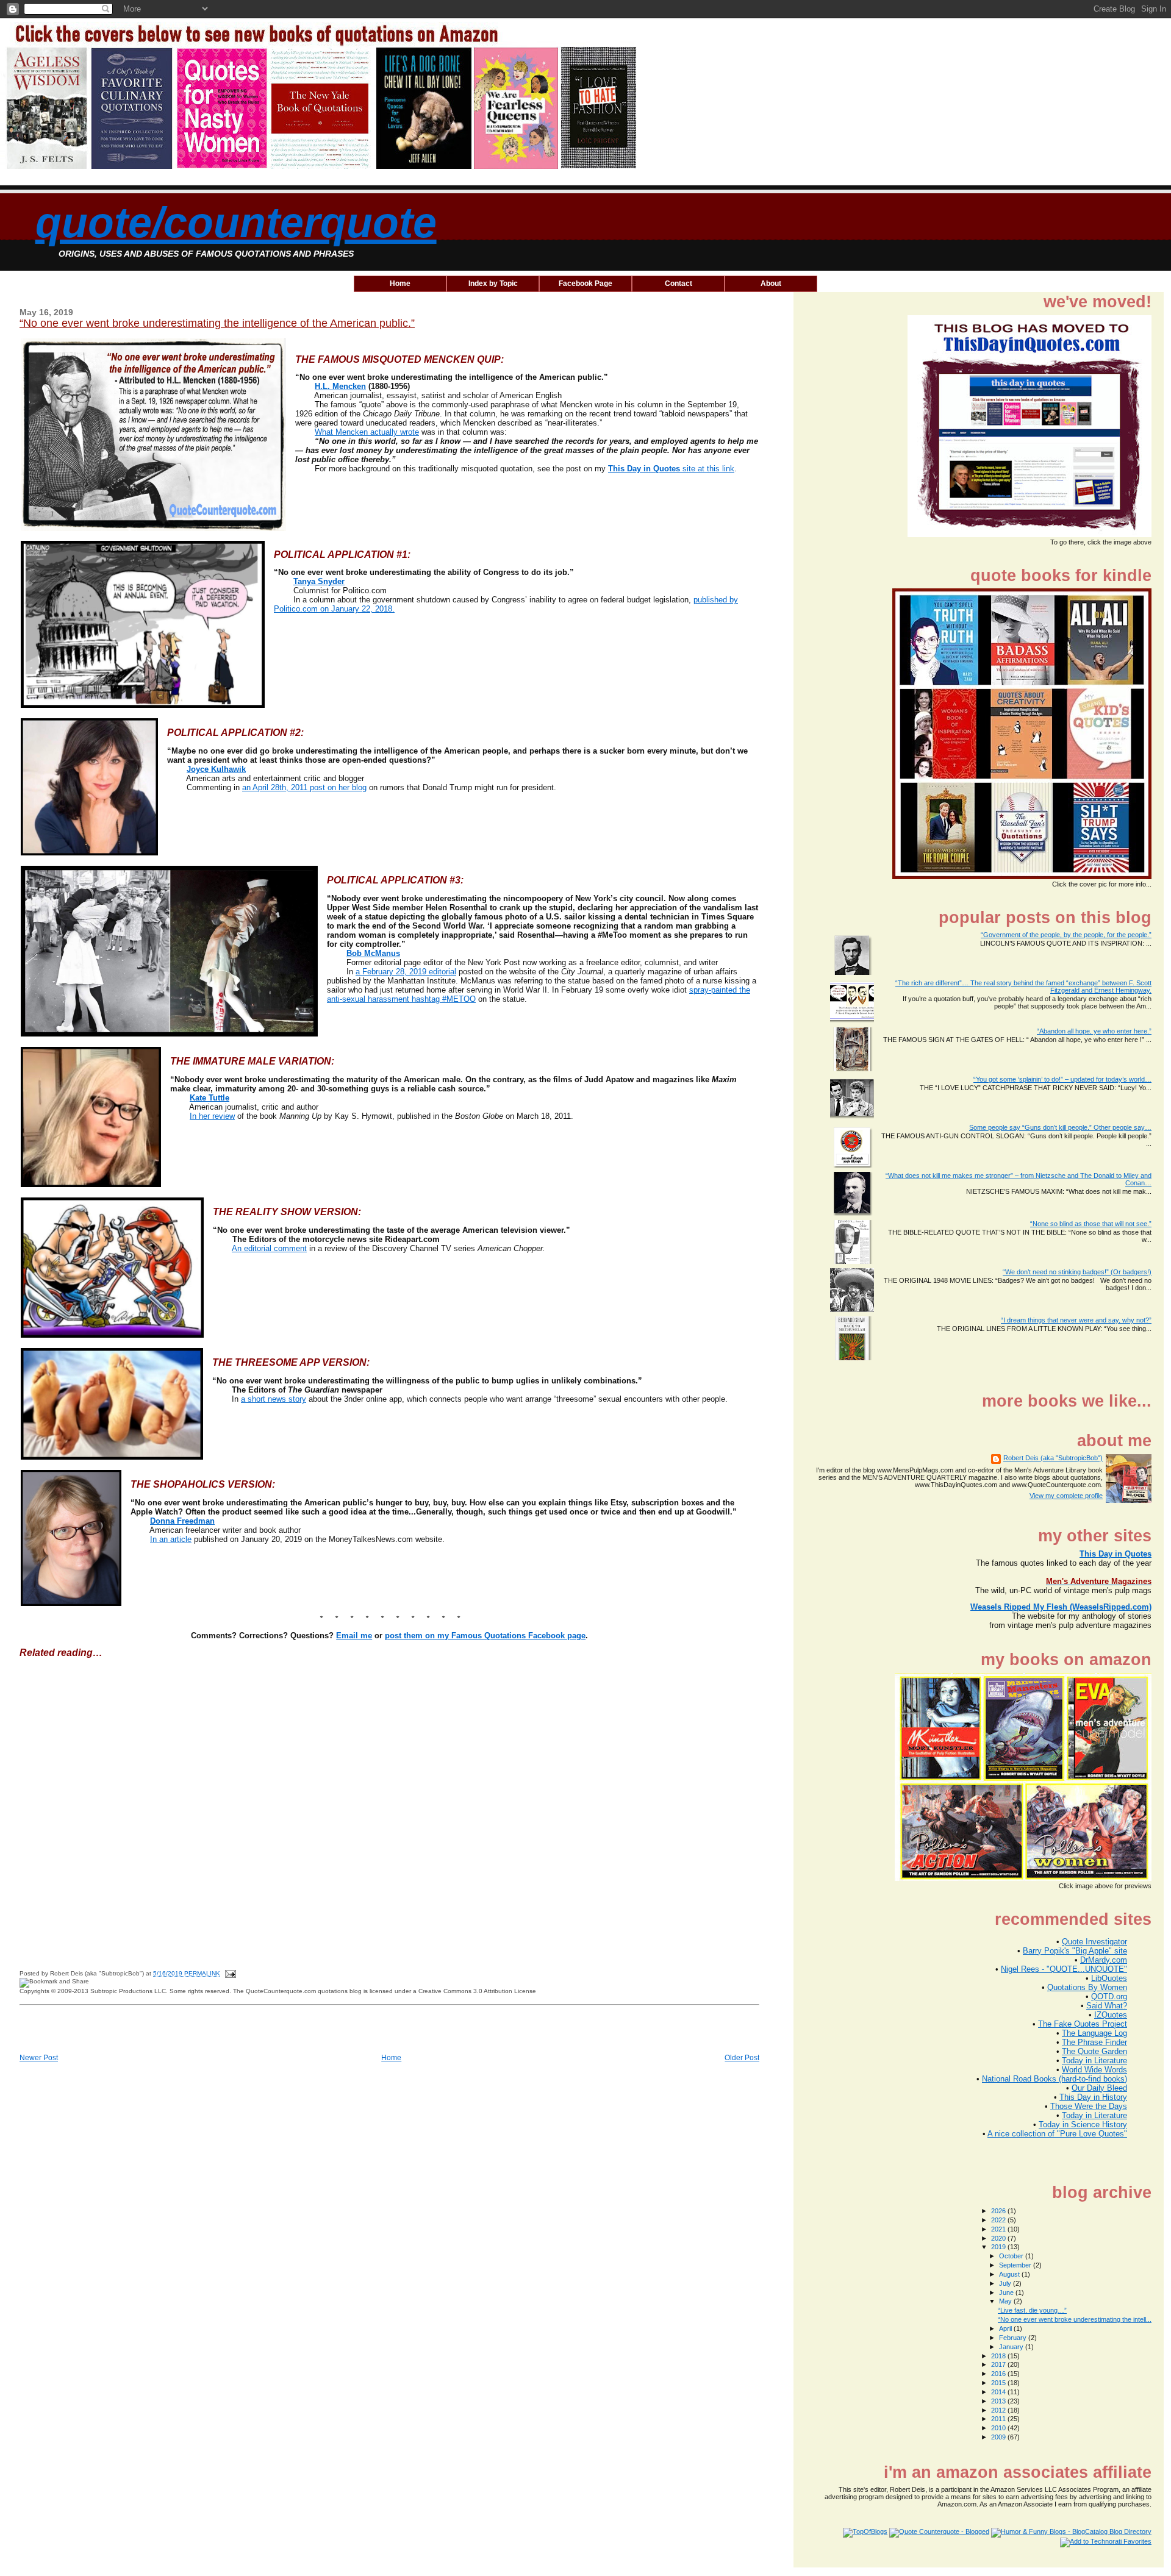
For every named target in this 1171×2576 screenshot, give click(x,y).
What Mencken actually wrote (367, 432)
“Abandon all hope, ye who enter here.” (1094, 1031)
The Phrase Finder (1094, 2042)
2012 (999, 2410)
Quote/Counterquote (236, 223)
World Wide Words (1094, 2070)
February (1014, 2338)
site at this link (671, 469)
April (1006, 2328)
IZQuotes (1111, 2015)
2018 (999, 2356)
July (1006, 2283)
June (1007, 2292)
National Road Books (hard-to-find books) (1055, 2079)
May (1006, 2301)
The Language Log (1094, 2033)
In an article (171, 1539)
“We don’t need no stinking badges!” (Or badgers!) (1077, 1272)
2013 (999, 2401)
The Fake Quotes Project (1083, 2024)
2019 (999, 2247)
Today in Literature (1094, 2060)
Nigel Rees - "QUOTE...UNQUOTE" (1064, 1969)
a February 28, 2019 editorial (406, 972)
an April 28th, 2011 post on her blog (304, 787)
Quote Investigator (1094, 1942)
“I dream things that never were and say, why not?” (1076, 1320)
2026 (999, 2211)
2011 (999, 2419)
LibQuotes (1109, 1978)
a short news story (274, 1399)
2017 (999, 2364)
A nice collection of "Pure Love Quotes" (1057, 2134)
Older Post (742, 2058)
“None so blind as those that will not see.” (1091, 1224)
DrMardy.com (1104, 1960)
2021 (999, 2229)
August (1010, 2274)
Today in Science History (1083, 2125)
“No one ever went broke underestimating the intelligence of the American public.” (217, 323)
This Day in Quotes (1115, 1554)
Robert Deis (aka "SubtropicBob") (1053, 1458)
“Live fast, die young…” (1032, 2310)
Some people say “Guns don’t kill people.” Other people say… (1060, 1127)
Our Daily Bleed (1099, 2088)
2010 (999, 2428)
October (1012, 2256)
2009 (999, 2437)
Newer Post (39, 2058)
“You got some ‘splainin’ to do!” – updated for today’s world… (1062, 1079)
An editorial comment (269, 1248)
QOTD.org (1109, 1996)
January (1012, 2347)
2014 (999, 2392)
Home (391, 2058)
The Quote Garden (1094, 2051)
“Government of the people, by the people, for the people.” (1066, 935)
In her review (212, 1116)
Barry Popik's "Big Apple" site (1075, 1951)
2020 (999, 2238)
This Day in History (1093, 2097)
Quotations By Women (1087, 1987)
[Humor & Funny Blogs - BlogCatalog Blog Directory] (1071, 2531)
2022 (999, 2220)
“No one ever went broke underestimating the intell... (1075, 2319)
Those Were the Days (1089, 2106)
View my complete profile (1066, 1496)
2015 (999, 2383)
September (1016, 2265)
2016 (999, 2374)
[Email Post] (229, 1973)
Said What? (1107, 2006)
